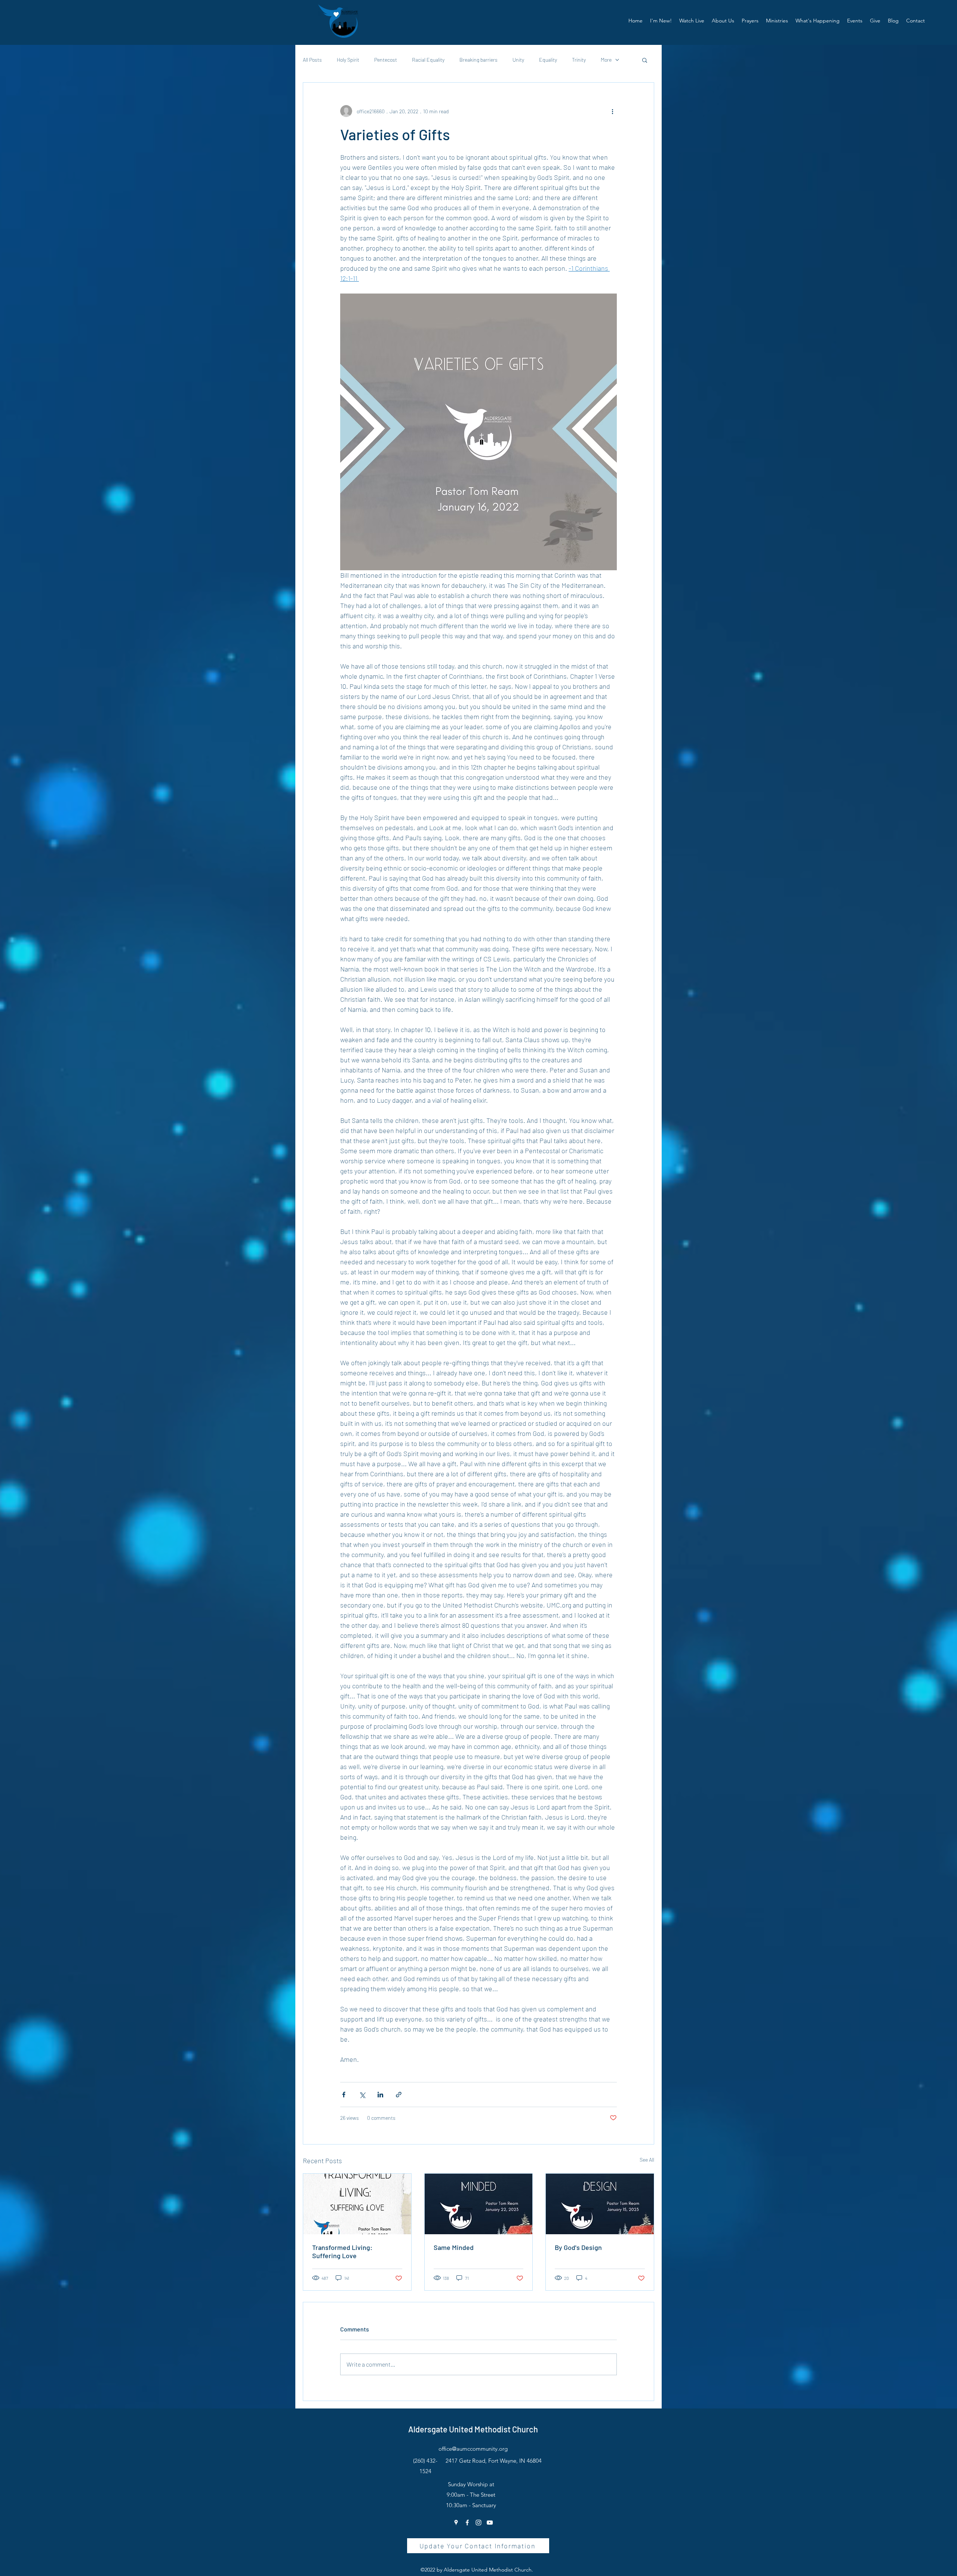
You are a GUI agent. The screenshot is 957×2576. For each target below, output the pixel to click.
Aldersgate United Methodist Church (473, 2429)
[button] (723, 21)
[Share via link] (399, 2095)
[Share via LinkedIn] (380, 2095)
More (606, 60)
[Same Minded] (479, 2204)
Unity (518, 60)
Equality (548, 60)
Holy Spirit (348, 60)
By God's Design (578, 2247)
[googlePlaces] (456, 2523)
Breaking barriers (478, 60)
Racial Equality (428, 60)
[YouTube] (490, 2523)
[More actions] (612, 111)
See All (647, 2160)
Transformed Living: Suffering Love (342, 2251)
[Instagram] (478, 2523)
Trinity (579, 60)
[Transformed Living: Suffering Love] (357, 2204)
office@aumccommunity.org (473, 2449)
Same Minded (454, 2247)
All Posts (312, 60)
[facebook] (467, 2523)
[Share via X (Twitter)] (362, 2095)
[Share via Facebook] (344, 2095)
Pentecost (386, 60)
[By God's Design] (600, 2204)
